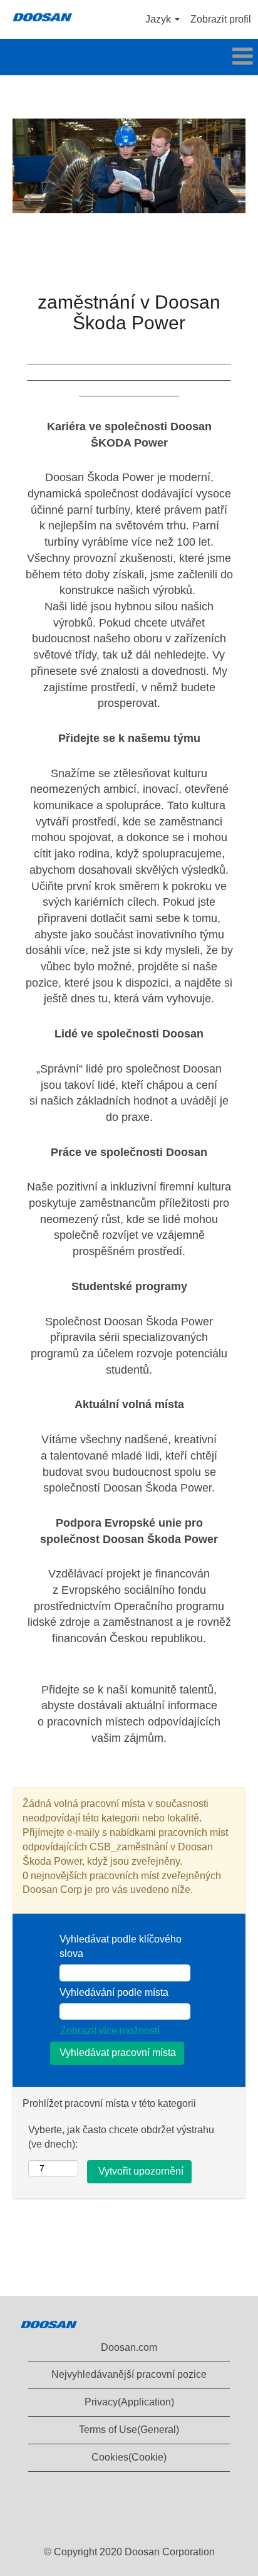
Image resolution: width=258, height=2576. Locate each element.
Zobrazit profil (221, 19)
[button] (129, 57)
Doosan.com (129, 2347)
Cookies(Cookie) (129, 2457)
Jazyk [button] (159, 19)
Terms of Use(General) (129, 2430)
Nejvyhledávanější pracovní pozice (129, 2374)
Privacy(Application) (129, 2402)
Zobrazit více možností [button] (110, 2031)
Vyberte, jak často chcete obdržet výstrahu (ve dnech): (121, 2137)
